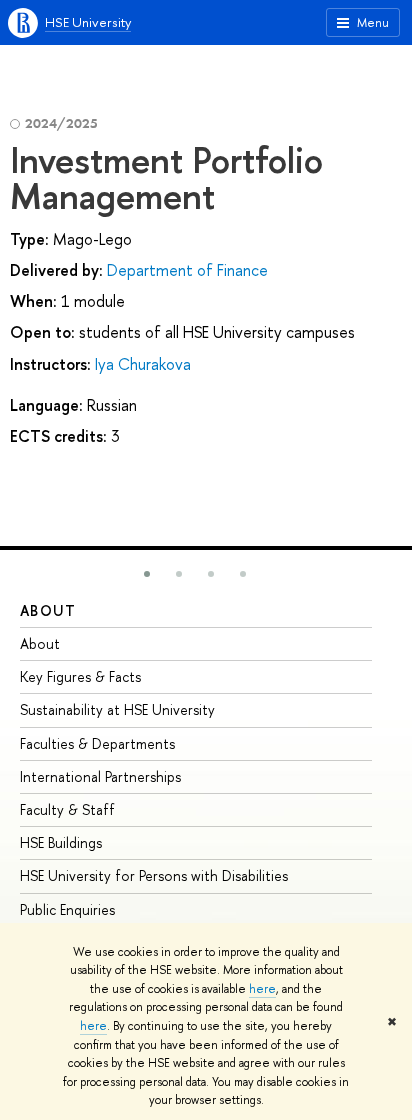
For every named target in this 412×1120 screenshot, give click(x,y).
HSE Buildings (61, 842)
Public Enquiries (67, 909)
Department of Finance (187, 270)
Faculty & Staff (67, 809)
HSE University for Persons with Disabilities (154, 875)
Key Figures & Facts (80, 676)
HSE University (88, 22)
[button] (147, 574)
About (48, 610)
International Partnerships (100, 776)
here (262, 989)
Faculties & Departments (97, 743)
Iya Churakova (143, 364)
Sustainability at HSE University (117, 709)
